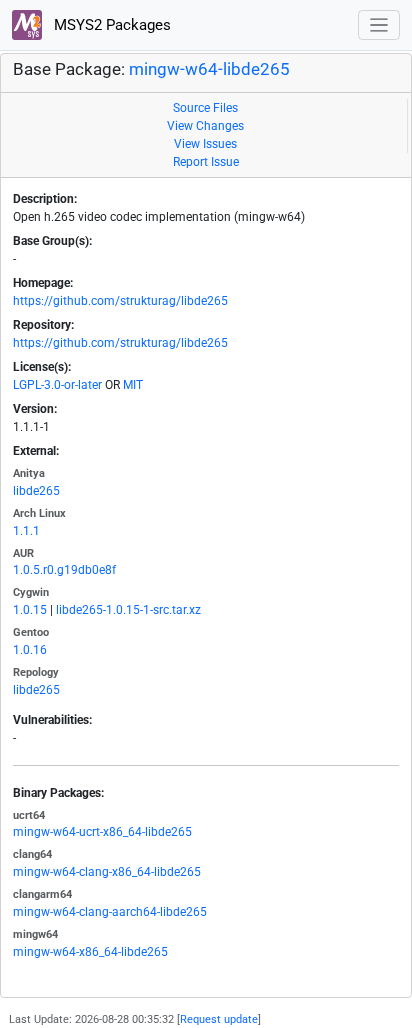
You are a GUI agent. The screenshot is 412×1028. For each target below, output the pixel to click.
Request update (219, 1019)
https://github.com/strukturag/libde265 (120, 301)
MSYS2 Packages (110, 25)
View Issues (205, 144)
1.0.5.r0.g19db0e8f (64, 570)
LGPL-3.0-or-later (57, 385)
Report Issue (206, 162)
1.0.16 (30, 650)
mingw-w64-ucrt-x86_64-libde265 (102, 832)
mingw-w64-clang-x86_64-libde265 (107, 872)
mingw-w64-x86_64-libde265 (90, 952)
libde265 (36, 491)
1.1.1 (26, 531)
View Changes (205, 126)
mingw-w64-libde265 (209, 69)
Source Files (205, 108)
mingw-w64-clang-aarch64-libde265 (110, 912)
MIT (133, 385)
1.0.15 (30, 610)
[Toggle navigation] (379, 25)
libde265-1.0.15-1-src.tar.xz (128, 610)
